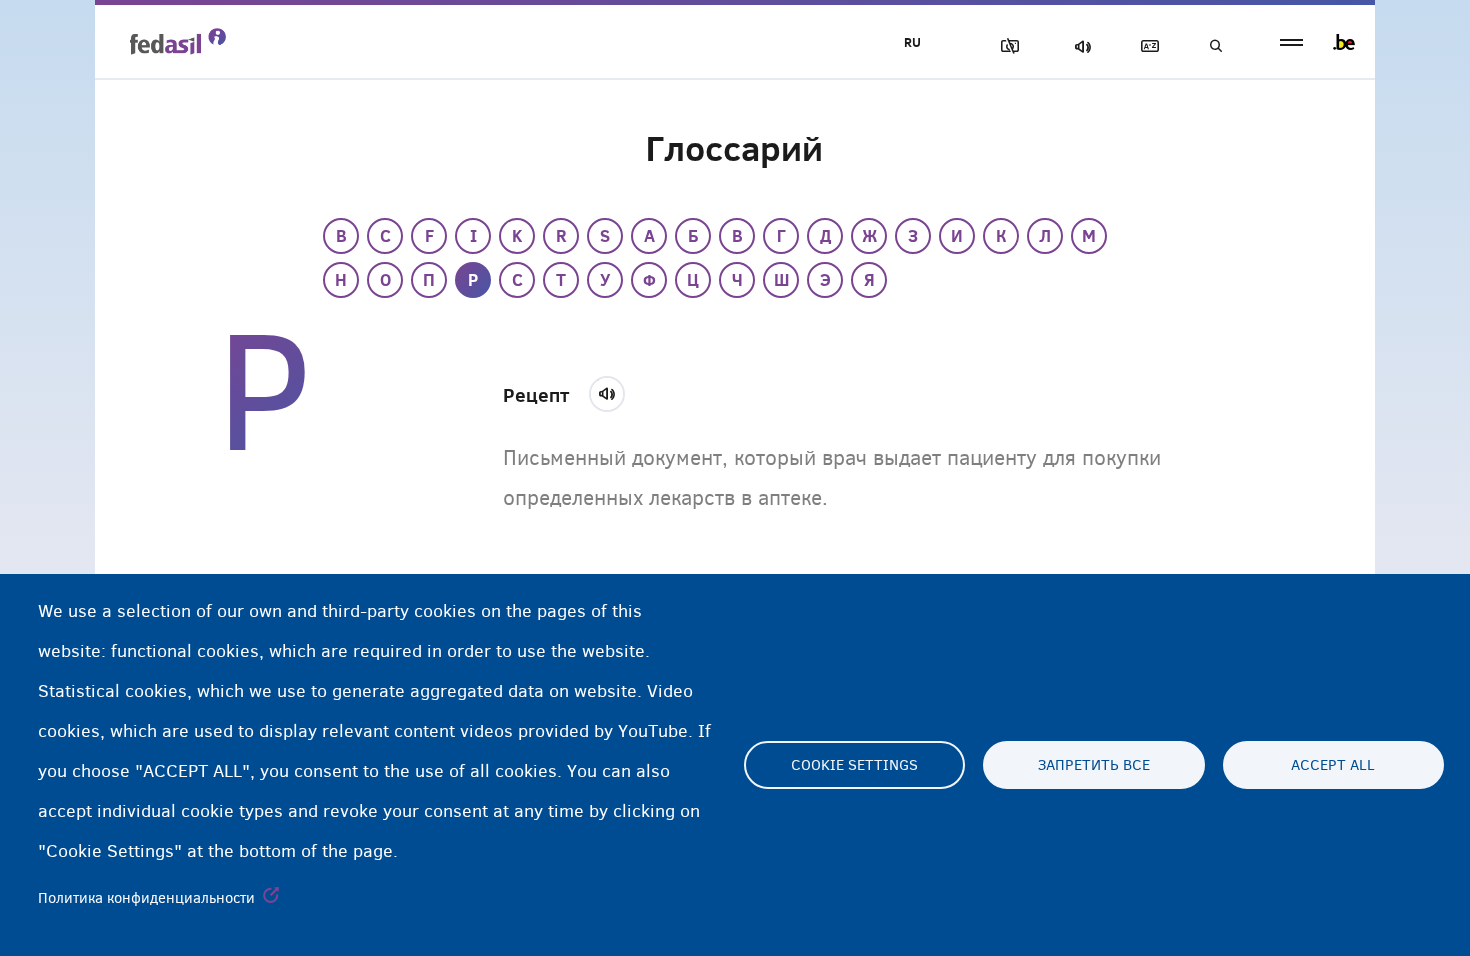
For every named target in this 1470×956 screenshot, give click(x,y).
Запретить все (1094, 765)
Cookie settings (854, 765)
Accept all (1333, 765)
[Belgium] (1344, 42)
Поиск (1215, 46)
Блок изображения (1006, 46)
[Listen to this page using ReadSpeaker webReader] (613, 391)
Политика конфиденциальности (146, 898)
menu (1291, 42)
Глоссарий (1146, 46)
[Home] (178, 41)
